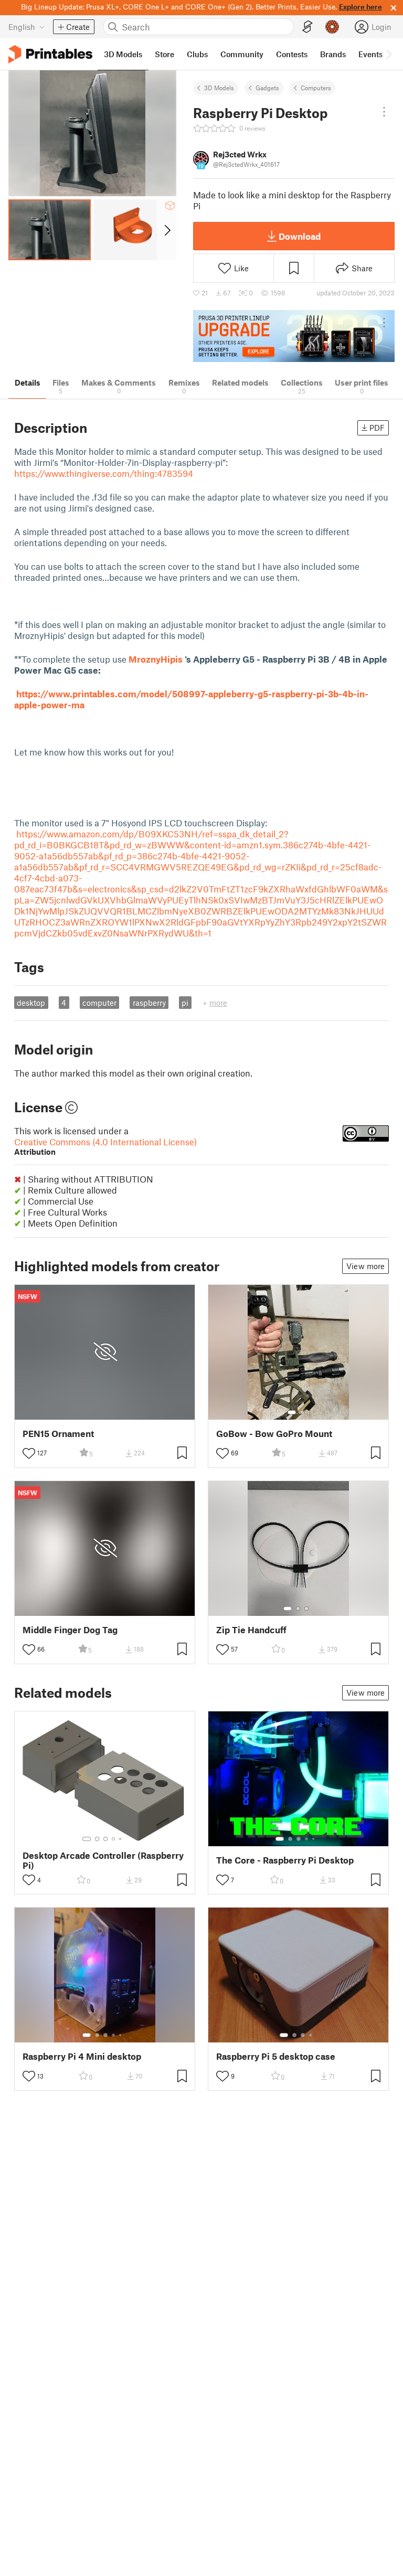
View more (365, 1266)
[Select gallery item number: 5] (121, 1839)
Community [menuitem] (242, 54)
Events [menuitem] (370, 54)
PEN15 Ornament (58, 1434)
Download (300, 236)
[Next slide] (167, 230)
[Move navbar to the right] (388, 54)
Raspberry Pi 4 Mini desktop (82, 2056)
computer (99, 1003)
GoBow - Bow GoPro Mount (274, 1434)
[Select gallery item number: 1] (292, 1412)
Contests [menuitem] (292, 54)
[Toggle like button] (29, 1453)
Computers (316, 88)
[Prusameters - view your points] (332, 27)
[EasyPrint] (307, 27)
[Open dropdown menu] (384, 112)
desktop (31, 1003)
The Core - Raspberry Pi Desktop (285, 1860)
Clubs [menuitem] (197, 54)
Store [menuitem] (165, 54)
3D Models (219, 88)
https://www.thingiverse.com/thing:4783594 (104, 473)
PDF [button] (377, 428)
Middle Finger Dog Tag (70, 1630)
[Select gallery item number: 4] (114, 1839)
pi (185, 1003)
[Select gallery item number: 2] (302, 1412)
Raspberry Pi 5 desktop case (276, 2056)
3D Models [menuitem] (123, 54)
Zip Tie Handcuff (251, 1630)
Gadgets (267, 88)
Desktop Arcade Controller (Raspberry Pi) (103, 1860)
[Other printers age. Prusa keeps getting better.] (294, 336)
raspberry (149, 1003)
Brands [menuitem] (333, 54)
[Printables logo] (50, 54)
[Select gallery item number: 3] (306, 1609)
